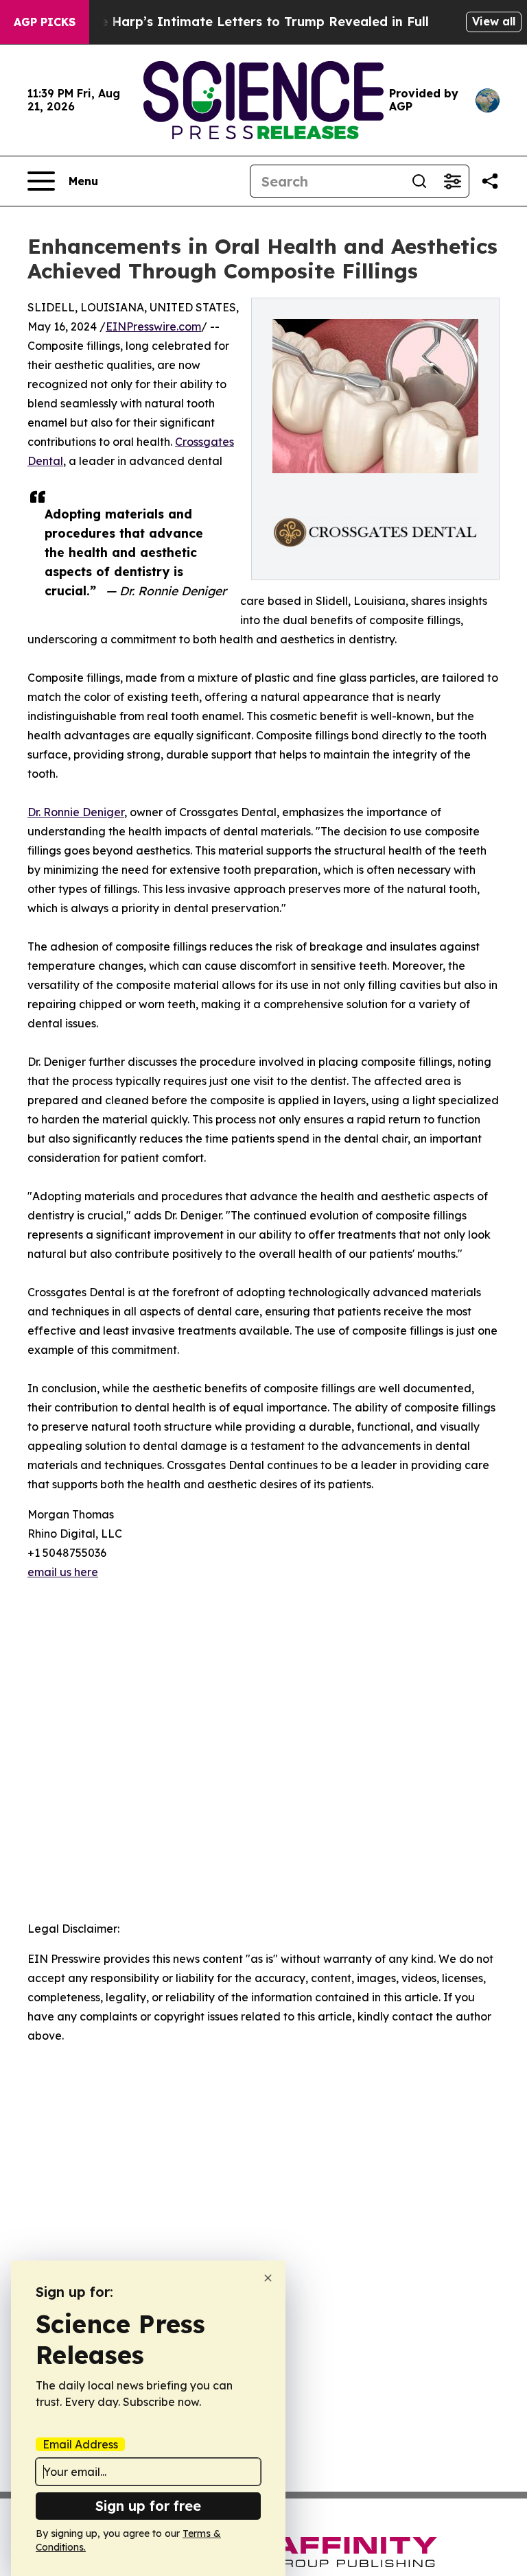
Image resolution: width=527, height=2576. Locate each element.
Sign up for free (148, 2506)
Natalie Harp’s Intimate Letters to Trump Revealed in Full (245, 22)
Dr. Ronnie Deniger (76, 812)
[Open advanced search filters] (452, 181)
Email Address (80, 2444)
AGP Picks (45, 22)
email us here (63, 1572)
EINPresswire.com (153, 326)
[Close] (268, 2278)
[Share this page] (490, 181)
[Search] (419, 181)
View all (494, 21)
